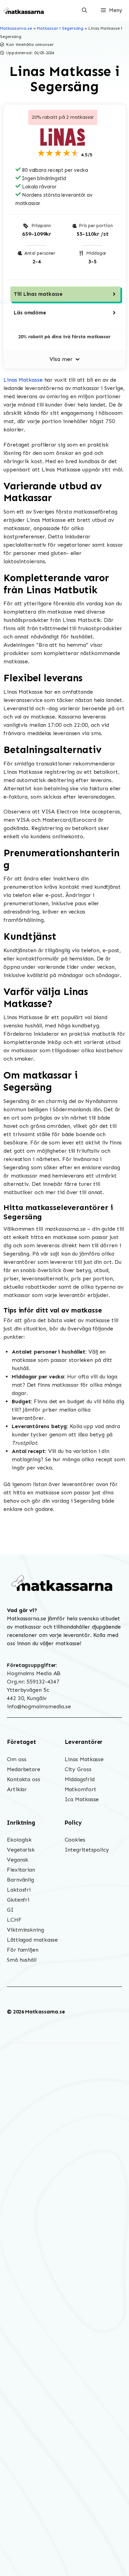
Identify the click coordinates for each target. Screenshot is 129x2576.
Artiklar (17, 1789)
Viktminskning (25, 1930)
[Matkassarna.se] (24, 10)
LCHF (14, 1920)
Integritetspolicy (87, 1850)
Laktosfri (19, 1890)
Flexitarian (21, 1870)
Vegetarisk (21, 1850)
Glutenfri (18, 1900)
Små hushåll (22, 1960)
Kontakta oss (24, 1779)
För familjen (23, 1950)
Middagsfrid (80, 1779)
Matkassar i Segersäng (60, 28)
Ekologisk (19, 1840)
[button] (84, 10)
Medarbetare (24, 1769)
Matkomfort (80, 1789)
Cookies (75, 1840)
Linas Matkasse (23, 380)
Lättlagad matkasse (32, 1940)
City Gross (78, 1769)
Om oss (17, 1759)
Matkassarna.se (16, 28)
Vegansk (18, 1860)
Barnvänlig (20, 1880)
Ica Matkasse (82, 1799)
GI (10, 1910)
